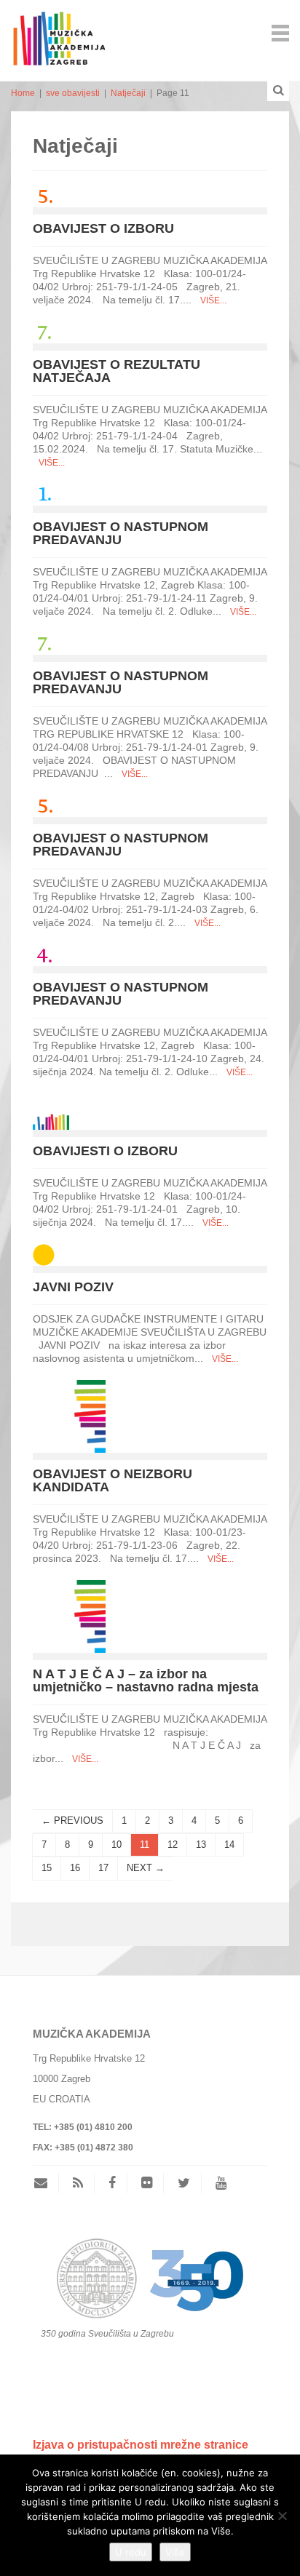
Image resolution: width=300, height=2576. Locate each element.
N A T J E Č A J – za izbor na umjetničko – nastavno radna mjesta (146, 1680)
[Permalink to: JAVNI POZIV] (44, 1254)
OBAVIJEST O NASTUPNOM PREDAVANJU (121, 533)
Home (23, 93)
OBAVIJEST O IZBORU (103, 228)
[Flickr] (147, 2183)
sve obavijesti (73, 93)
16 (75, 1868)
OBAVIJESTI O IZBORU (105, 1151)
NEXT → (146, 1868)
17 (103, 1868)
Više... (213, 300)
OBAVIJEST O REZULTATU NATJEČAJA (117, 371)
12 (173, 1845)
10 (117, 1845)
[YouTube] (221, 2183)
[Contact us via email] (46, 2183)
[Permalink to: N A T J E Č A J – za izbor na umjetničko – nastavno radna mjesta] (69, 1615)
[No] (282, 2516)
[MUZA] (58, 32)
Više (175, 2552)
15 (47, 1868)
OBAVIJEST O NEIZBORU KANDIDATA (112, 1480)
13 (201, 1845)
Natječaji (128, 93)
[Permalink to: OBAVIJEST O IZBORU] (44, 195)
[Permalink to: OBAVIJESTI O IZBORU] (51, 1110)
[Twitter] (184, 2183)
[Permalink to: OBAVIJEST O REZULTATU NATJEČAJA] (44, 331)
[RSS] (78, 2183)
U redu (131, 2552)
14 (229, 1845)
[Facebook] (112, 2183)
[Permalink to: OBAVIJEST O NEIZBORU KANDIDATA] (69, 1415)
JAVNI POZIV (73, 1287)
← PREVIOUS (72, 1821)
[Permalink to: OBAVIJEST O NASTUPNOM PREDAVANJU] (44, 494)
